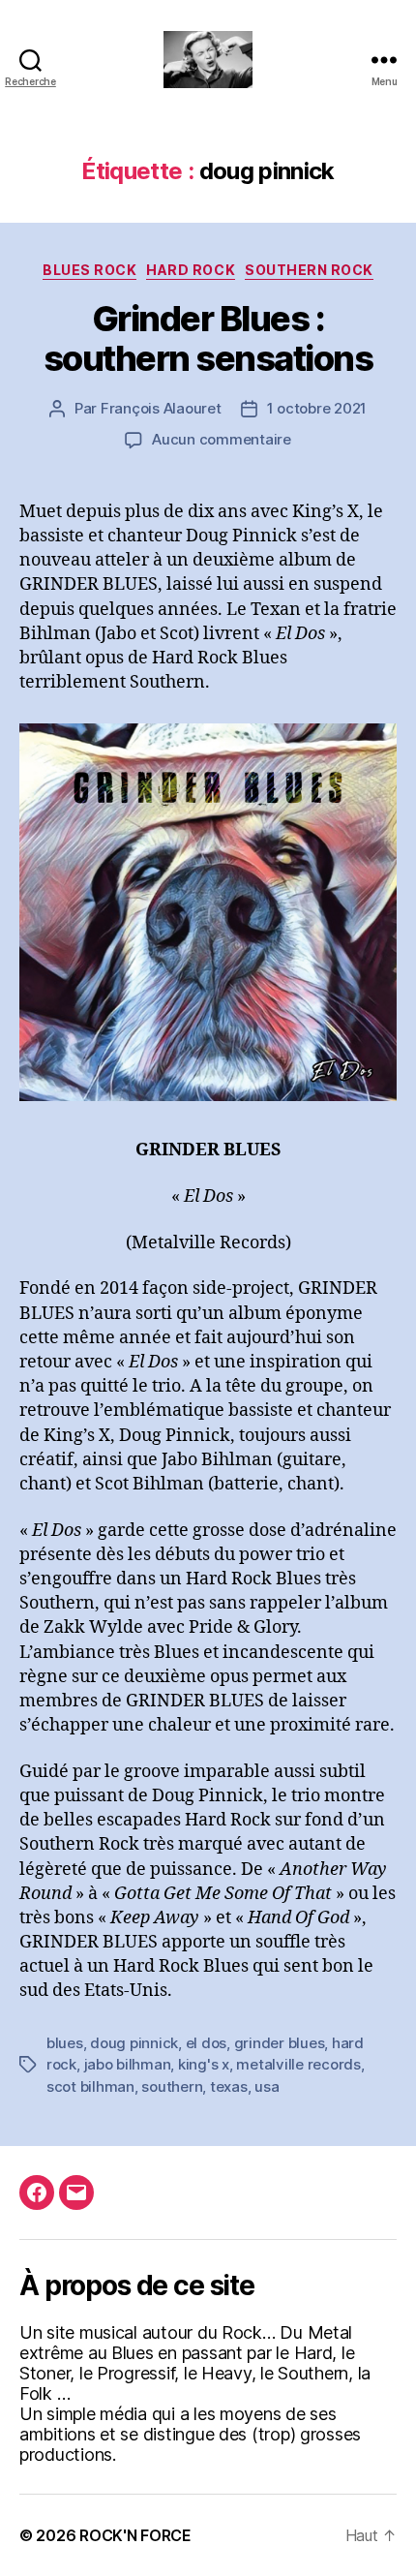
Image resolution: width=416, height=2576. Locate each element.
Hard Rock (191, 270)
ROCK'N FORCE (135, 2535)
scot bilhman (90, 2086)
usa (267, 2086)
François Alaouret (161, 408)
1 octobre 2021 (317, 408)
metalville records (298, 2064)
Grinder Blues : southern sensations (208, 338)
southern (172, 2086)
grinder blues (280, 2043)
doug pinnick (134, 2043)
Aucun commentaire (222, 439)
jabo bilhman (128, 2064)
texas (229, 2086)
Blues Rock (89, 270)
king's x (204, 2064)
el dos (206, 2043)
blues (65, 2043)
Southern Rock (309, 270)
